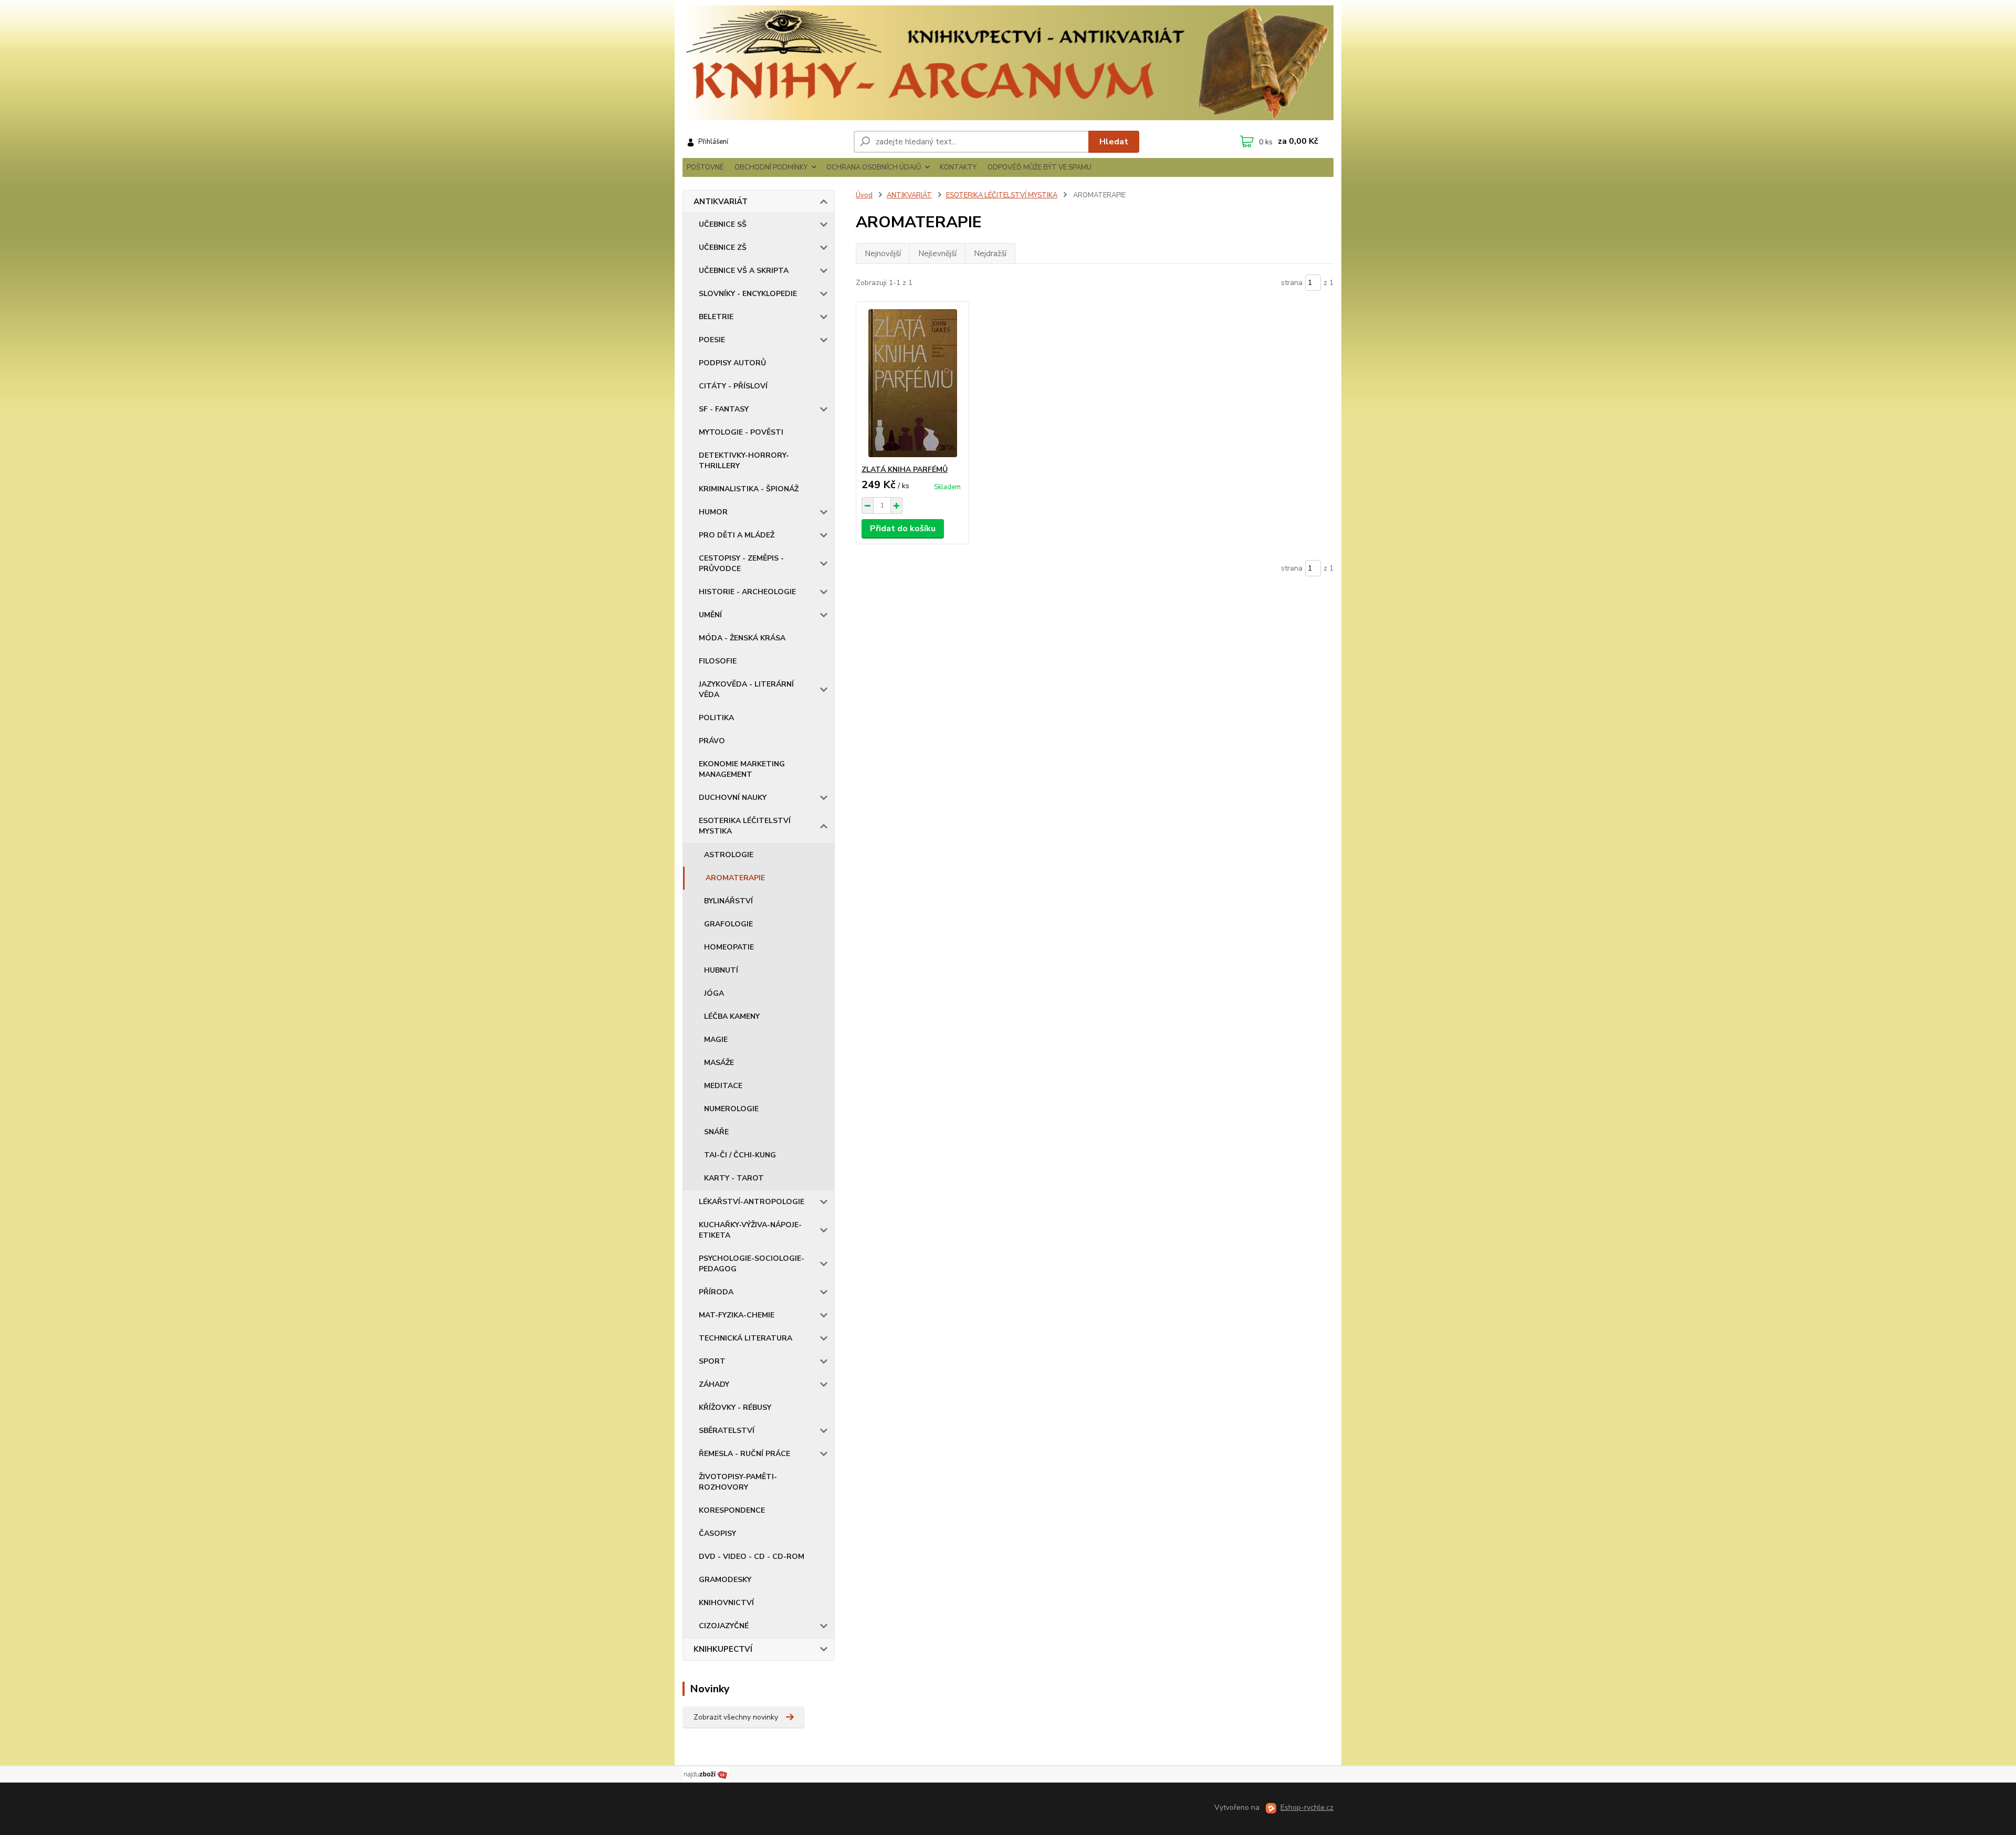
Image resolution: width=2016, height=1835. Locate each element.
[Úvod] (1008, 63)
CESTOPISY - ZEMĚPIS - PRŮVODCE (741, 563)
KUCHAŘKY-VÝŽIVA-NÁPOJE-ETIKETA (750, 1230)
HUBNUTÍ (721, 970)
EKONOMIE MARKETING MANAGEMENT (742, 769)
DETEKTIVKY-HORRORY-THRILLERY (744, 461)
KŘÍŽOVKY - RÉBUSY (735, 1407)
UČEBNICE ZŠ (723, 247)
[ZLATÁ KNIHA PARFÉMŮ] (912, 383)
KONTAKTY (958, 167)
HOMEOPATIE (729, 947)
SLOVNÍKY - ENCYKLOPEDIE (748, 294)
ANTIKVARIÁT (721, 202)
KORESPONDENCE (732, 1510)
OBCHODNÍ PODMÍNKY (771, 167)
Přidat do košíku (903, 529)
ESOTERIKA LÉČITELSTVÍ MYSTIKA (745, 826)
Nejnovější (883, 254)
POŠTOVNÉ (705, 167)
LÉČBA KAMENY (732, 1016)
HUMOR (713, 512)
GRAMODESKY (725, 1580)
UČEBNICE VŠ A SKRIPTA (744, 271)
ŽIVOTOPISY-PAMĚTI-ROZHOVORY (738, 1482)
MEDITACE (723, 1086)
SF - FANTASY (724, 409)
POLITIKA (716, 718)
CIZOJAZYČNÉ (724, 1626)
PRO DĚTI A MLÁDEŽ (737, 535)
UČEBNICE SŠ (723, 224)
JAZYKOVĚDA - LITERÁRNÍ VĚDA (746, 689)
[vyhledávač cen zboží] (706, 1774)
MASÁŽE (719, 1063)
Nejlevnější (937, 254)
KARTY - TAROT (734, 1178)
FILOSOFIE (718, 661)
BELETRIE (716, 317)
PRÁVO (712, 741)
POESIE (712, 340)
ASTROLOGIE (729, 855)
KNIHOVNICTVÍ (726, 1603)
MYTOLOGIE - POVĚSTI (741, 432)
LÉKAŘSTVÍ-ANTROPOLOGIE (752, 1202)
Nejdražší (990, 254)
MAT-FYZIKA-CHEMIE (737, 1315)
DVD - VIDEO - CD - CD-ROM (752, 1557)
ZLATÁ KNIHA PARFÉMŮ (905, 470)
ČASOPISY (717, 1533)
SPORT (712, 1361)
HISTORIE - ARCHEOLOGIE (747, 592)
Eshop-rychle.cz (1307, 1807)
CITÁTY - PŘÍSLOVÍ (733, 386)
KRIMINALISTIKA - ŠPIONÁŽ (749, 489)
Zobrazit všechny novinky (736, 1717)
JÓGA (714, 993)
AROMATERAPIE (735, 878)
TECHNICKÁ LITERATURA (745, 1338)
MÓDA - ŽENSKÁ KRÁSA (742, 638)
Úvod (864, 195)
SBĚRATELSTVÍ (727, 1431)
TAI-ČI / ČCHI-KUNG (740, 1155)
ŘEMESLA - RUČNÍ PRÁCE (744, 1454)
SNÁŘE (716, 1132)
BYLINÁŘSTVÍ (728, 901)
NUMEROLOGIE (731, 1109)
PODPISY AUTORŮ (732, 363)
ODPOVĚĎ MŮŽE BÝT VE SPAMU (1039, 167)
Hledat (1114, 142)
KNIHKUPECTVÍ (723, 1649)
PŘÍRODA (716, 1292)
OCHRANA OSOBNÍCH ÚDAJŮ (874, 167)
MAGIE (716, 1040)
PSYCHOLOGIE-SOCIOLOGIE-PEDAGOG (752, 1264)
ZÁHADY (714, 1384)
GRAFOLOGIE (728, 924)
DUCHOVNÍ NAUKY (733, 798)
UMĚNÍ (710, 615)
